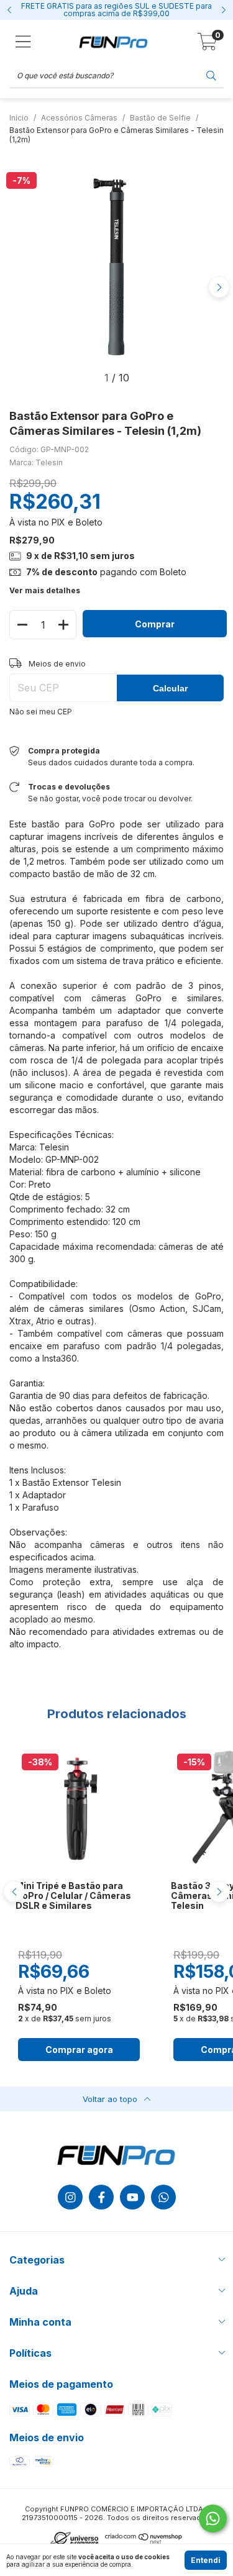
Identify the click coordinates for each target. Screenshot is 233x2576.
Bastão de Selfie (160, 118)
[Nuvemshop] (144, 2542)
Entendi (206, 2560)
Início (19, 118)
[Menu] (23, 42)
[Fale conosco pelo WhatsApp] (213, 2519)
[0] (207, 45)
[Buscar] (211, 75)
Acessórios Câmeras (79, 118)
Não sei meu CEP (41, 712)
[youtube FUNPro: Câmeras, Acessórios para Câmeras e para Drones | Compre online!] (132, 2197)
